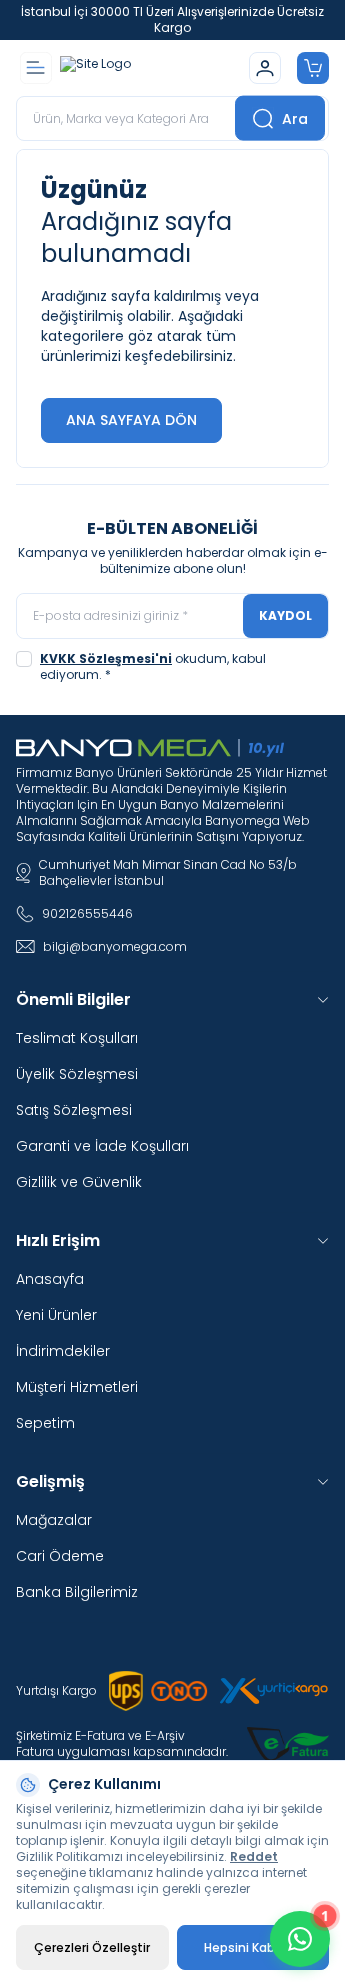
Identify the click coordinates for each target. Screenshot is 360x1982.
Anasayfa (50, 1279)
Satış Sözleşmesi (74, 1110)
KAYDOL (285, 615)
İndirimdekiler (63, 1351)
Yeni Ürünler (56, 1315)
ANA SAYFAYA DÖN (131, 420)
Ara (295, 118)
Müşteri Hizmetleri (77, 1387)
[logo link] (150, 68)
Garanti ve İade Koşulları (102, 1146)
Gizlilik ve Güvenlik (79, 1182)
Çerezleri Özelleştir (92, 1947)
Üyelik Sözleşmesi (77, 1074)
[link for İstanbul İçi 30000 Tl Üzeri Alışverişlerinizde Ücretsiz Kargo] (172, 20)
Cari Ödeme (60, 1556)
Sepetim (45, 1423)
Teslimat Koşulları (77, 1038)
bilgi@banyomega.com (115, 946)
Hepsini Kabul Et (252, 1947)
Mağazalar (54, 1520)
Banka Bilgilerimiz (77, 1592)
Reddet (254, 1856)
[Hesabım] (265, 68)
